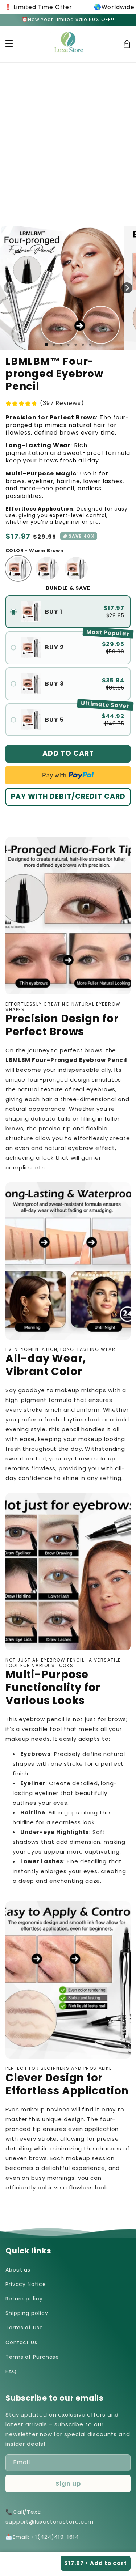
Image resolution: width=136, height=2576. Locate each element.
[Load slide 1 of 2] (54, 345)
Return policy (24, 2299)
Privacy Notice (26, 2284)
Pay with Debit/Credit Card (68, 796)
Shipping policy (27, 2313)
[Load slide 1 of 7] (90, 345)
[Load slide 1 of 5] (75, 345)
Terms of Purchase (32, 2357)
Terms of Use (24, 2328)
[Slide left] (9, 288)
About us (18, 2270)
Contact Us (21, 2342)
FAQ (11, 2371)
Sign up (68, 2484)
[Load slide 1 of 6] (83, 345)
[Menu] (9, 44)
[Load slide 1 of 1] (46, 344)
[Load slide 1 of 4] (68, 345)
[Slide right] (127, 288)
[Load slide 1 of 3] (61, 345)
